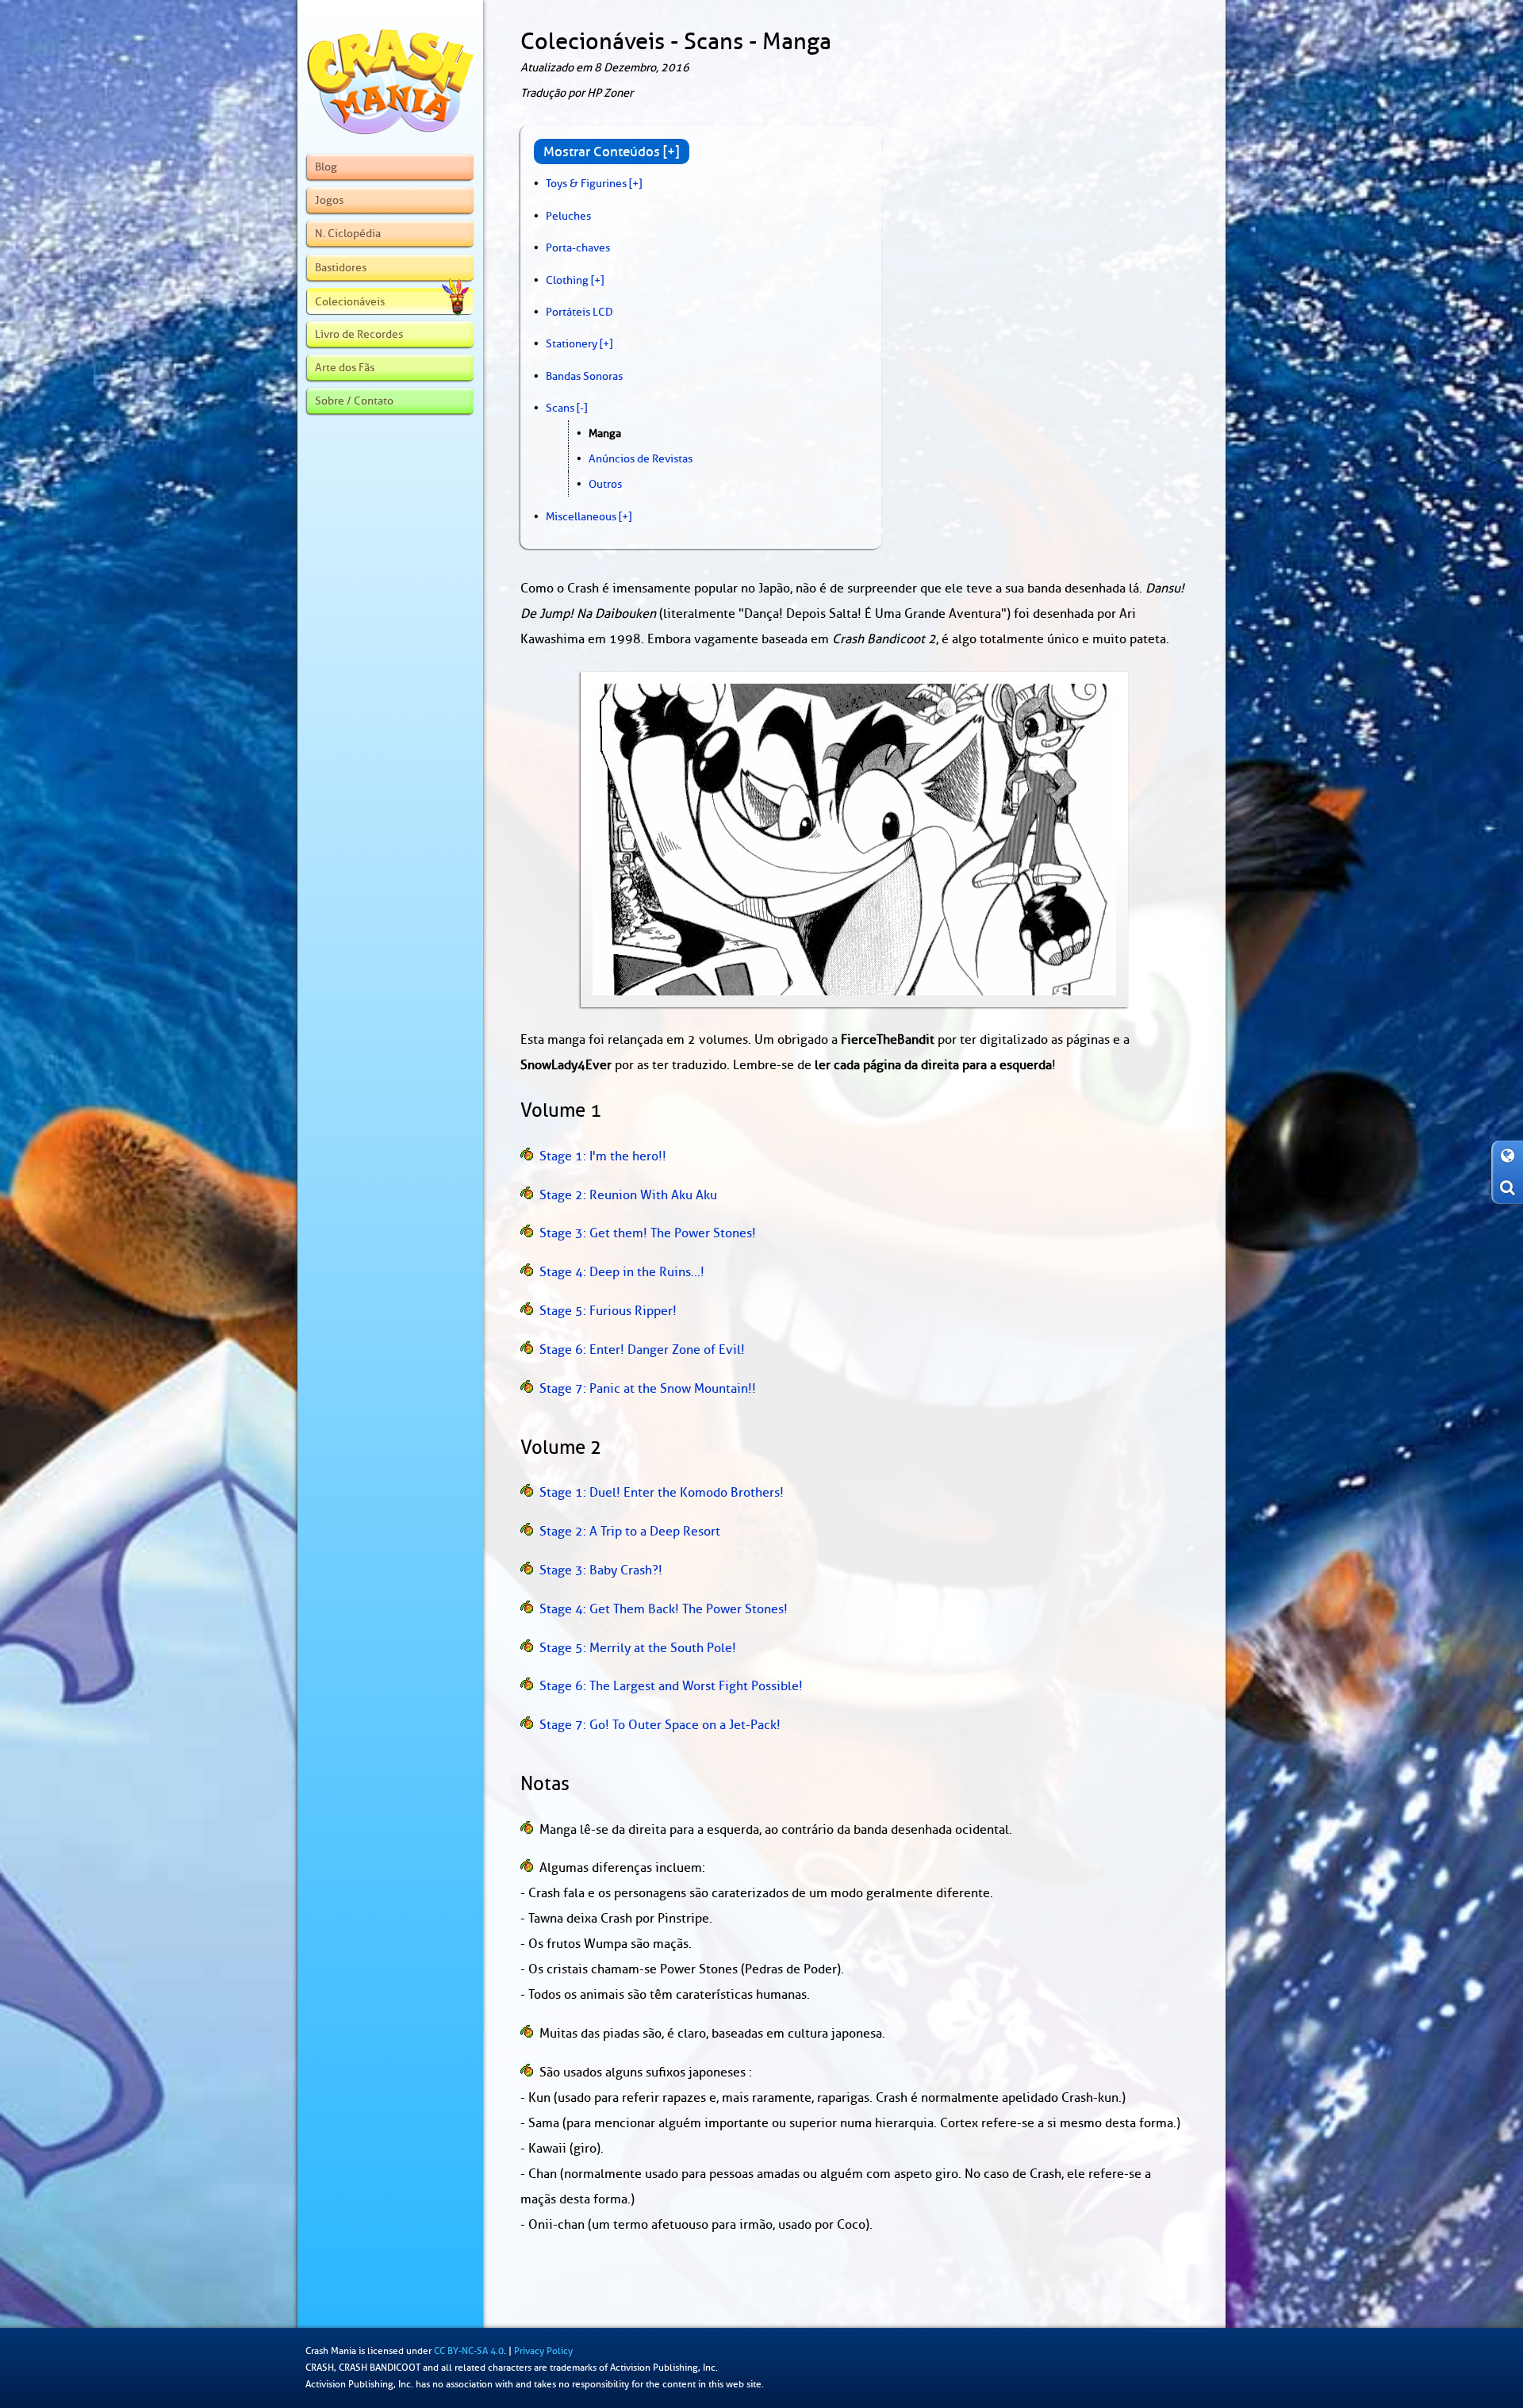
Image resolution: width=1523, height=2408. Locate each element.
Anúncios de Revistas (641, 458)
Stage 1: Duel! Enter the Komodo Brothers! (662, 1493)
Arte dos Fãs (345, 367)
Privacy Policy (543, 2351)
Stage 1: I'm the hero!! (603, 1156)
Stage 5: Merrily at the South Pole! (638, 1648)
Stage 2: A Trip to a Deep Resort (630, 1532)
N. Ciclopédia (348, 233)
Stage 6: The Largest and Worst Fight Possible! (671, 1686)
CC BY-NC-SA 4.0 (469, 2351)
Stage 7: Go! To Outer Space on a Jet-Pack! (660, 1725)
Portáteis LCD (579, 312)
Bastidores (341, 267)
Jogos (329, 200)
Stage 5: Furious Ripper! (608, 1311)
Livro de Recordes (359, 334)
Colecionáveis (350, 301)
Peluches (568, 216)
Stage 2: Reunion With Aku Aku (628, 1195)
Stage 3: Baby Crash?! (601, 1570)
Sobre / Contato (354, 401)
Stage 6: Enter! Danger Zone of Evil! (642, 1350)
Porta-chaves (578, 247)
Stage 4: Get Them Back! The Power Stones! (664, 1609)
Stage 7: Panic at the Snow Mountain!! (648, 1389)
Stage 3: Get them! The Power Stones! (648, 1233)
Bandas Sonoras (584, 376)
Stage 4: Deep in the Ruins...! (622, 1272)
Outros (605, 484)
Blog (326, 167)
